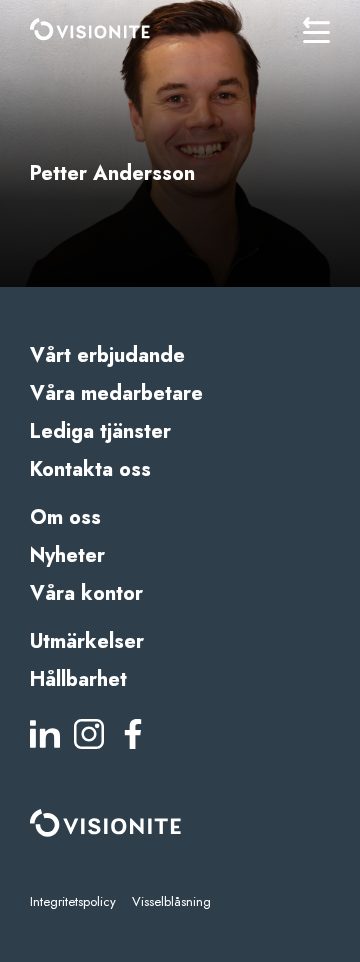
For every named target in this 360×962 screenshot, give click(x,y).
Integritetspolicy (73, 901)
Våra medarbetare (116, 393)
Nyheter (67, 555)
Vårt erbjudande (107, 355)
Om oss (65, 517)
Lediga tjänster (100, 431)
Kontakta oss (90, 469)
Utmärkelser (87, 641)
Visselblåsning (171, 901)
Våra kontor (86, 593)
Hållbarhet (78, 679)
